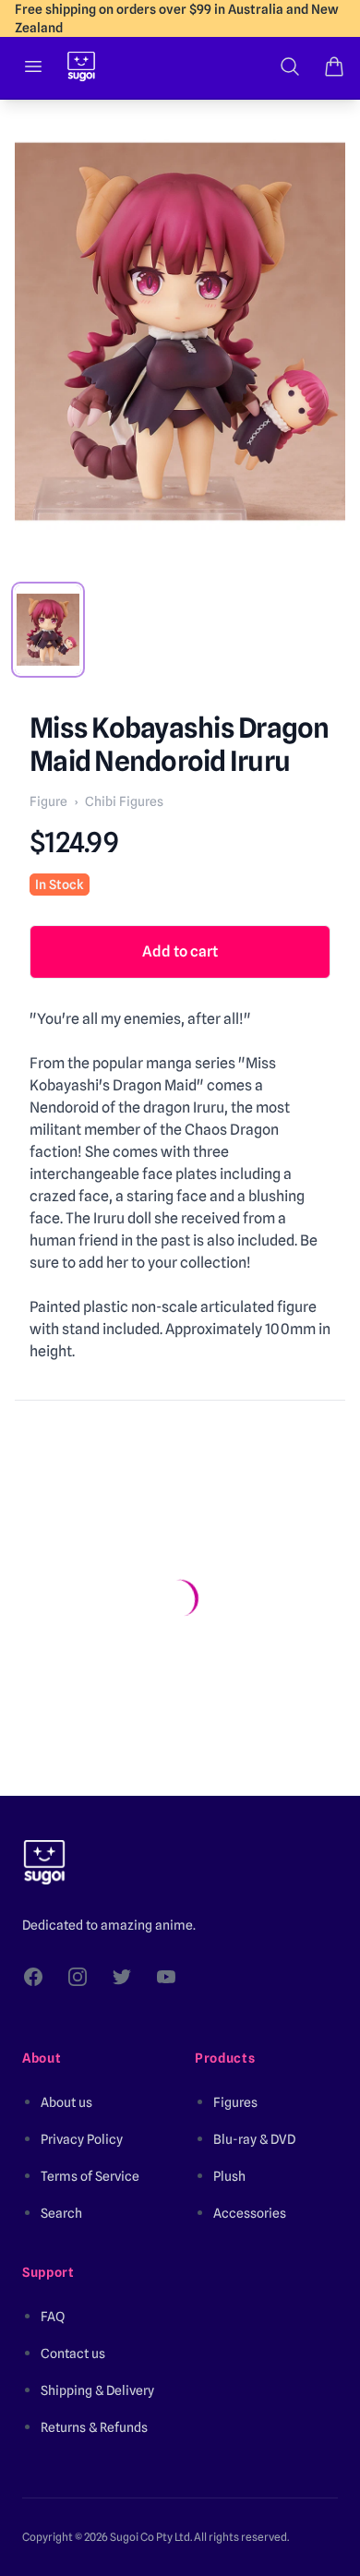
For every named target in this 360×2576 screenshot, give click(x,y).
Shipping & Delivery (97, 2390)
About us (66, 2102)
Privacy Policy (82, 2139)
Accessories (250, 2213)
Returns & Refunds (94, 2427)
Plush (229, 2176)
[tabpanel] (180, 331)
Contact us (73, 2353)
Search (61, 2213)
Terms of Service (90, 2176)
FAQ (53, 2317)
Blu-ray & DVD (254, 2139)
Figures (235, 2102)
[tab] (48, 630)
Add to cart (180, 951)
